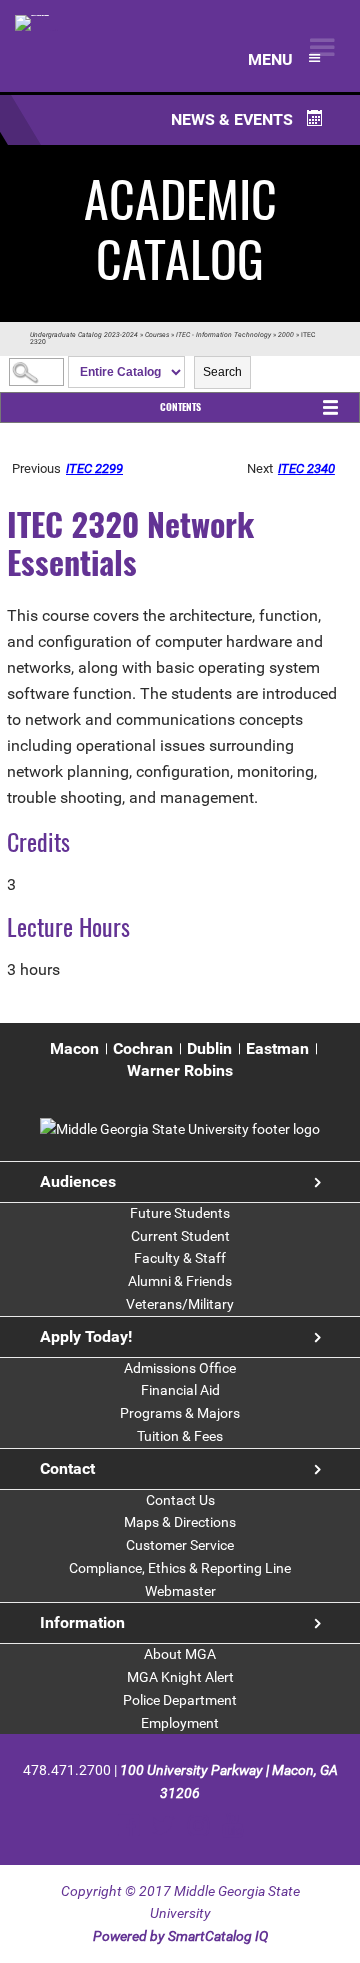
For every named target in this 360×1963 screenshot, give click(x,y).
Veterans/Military (180, 1304)
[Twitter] (163, 1825)
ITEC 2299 (94, 468)
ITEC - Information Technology (223, 335)
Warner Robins (180, 1070)
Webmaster (180, 1591)
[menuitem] (74, 1049)
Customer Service (180, 1545)
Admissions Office (180, 1368)
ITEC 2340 (306, 468)
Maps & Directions (180, 1522)
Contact (67, 1468)
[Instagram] (198, 1825)
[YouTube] (232, 1825)
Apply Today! (86, 1336)
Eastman (277, 1048)
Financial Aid (180, 1390)
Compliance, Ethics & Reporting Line (180, 1568)
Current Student (180, 1236)
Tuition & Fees (180, 1436)
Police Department (180, 1700)
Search (222, 372)
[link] (180, 1129)
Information (82, 1622)
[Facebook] (128, 1825)
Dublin (209, 1048)
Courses (157, 335)
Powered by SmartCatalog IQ (180, 1936)
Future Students (180, 1213)
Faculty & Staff (180, 1258)
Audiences (78, 1181)
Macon (74, 1048)
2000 (286, 335)
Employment (180, 1723)
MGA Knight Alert (180, 1677)
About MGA (180, 1654)
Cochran (143, 1048)
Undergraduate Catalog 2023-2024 (84, 335)
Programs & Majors (180, 1413)
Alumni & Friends (180, 1281)
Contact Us (180, 1500)
